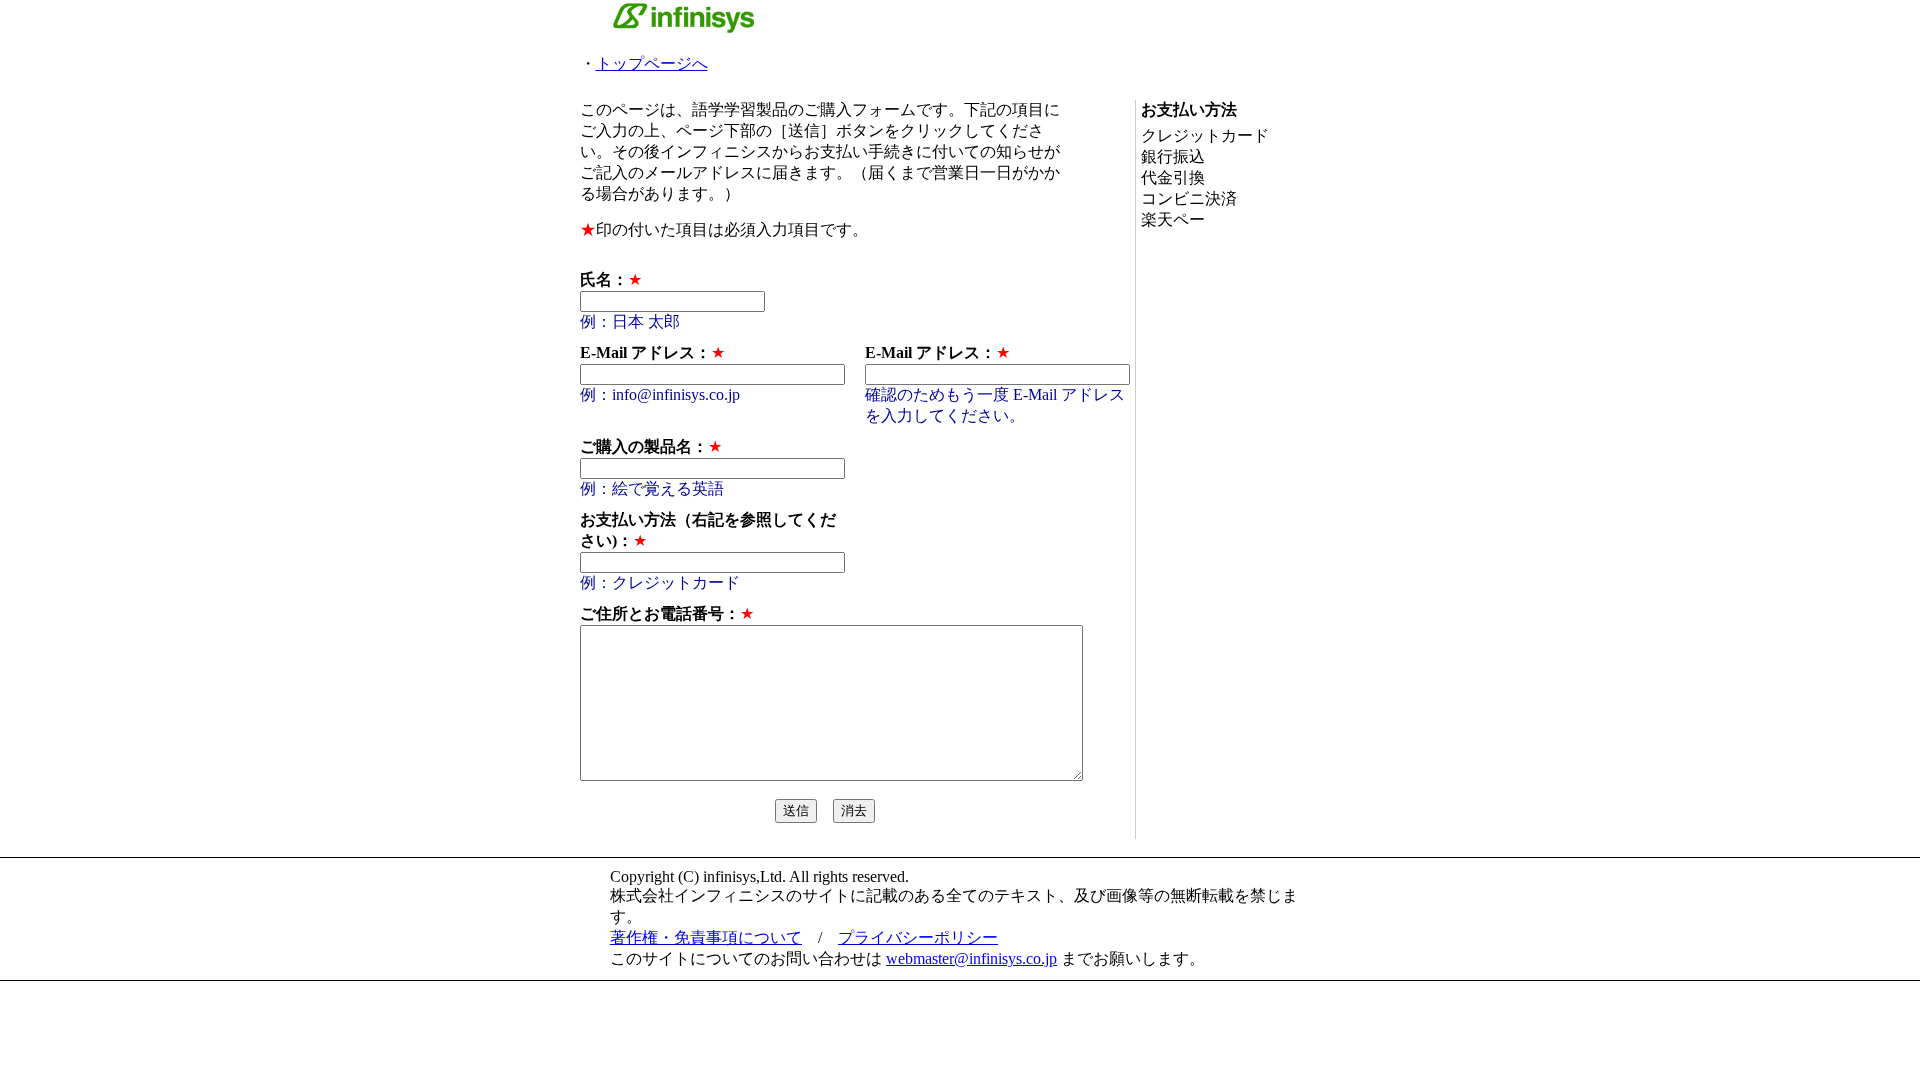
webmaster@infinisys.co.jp (971, 958)
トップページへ (652, 63)
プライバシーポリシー (918, 937)
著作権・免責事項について (706, 937)
